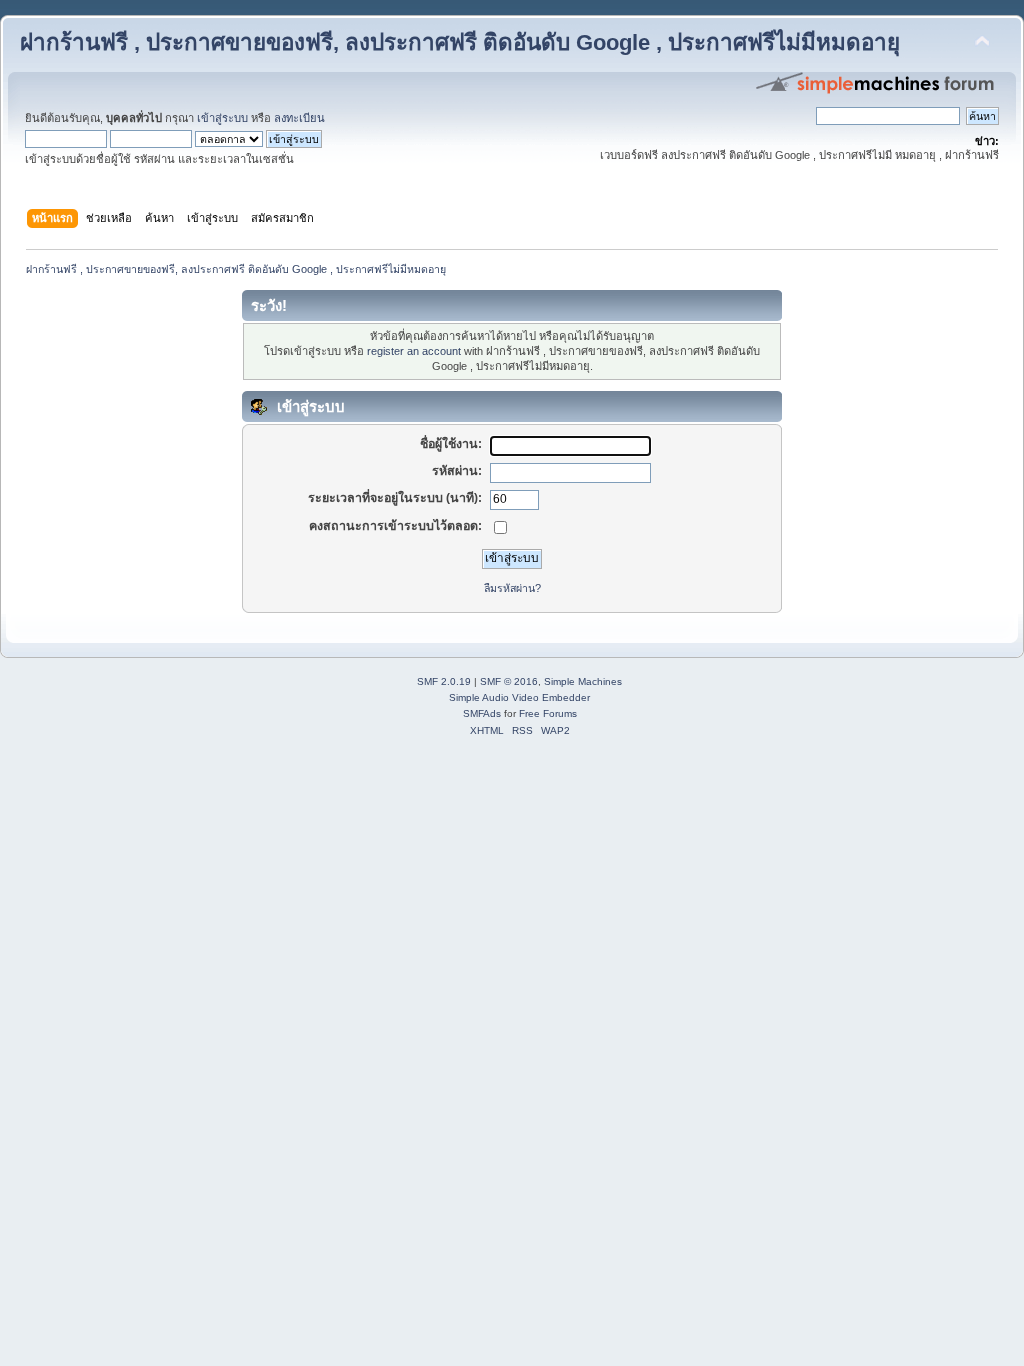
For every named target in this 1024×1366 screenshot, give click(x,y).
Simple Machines (583, 681)
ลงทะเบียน (299, 118)
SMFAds (482, 713)
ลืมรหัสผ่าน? (512, 588)
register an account (414, 351)
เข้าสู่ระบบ (222, 118)
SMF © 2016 (509, 681)
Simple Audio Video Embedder (519, 697)
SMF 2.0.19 (444, 681)
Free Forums (548, 713)
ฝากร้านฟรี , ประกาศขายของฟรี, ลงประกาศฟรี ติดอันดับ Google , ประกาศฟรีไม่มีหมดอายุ (460, 42)
